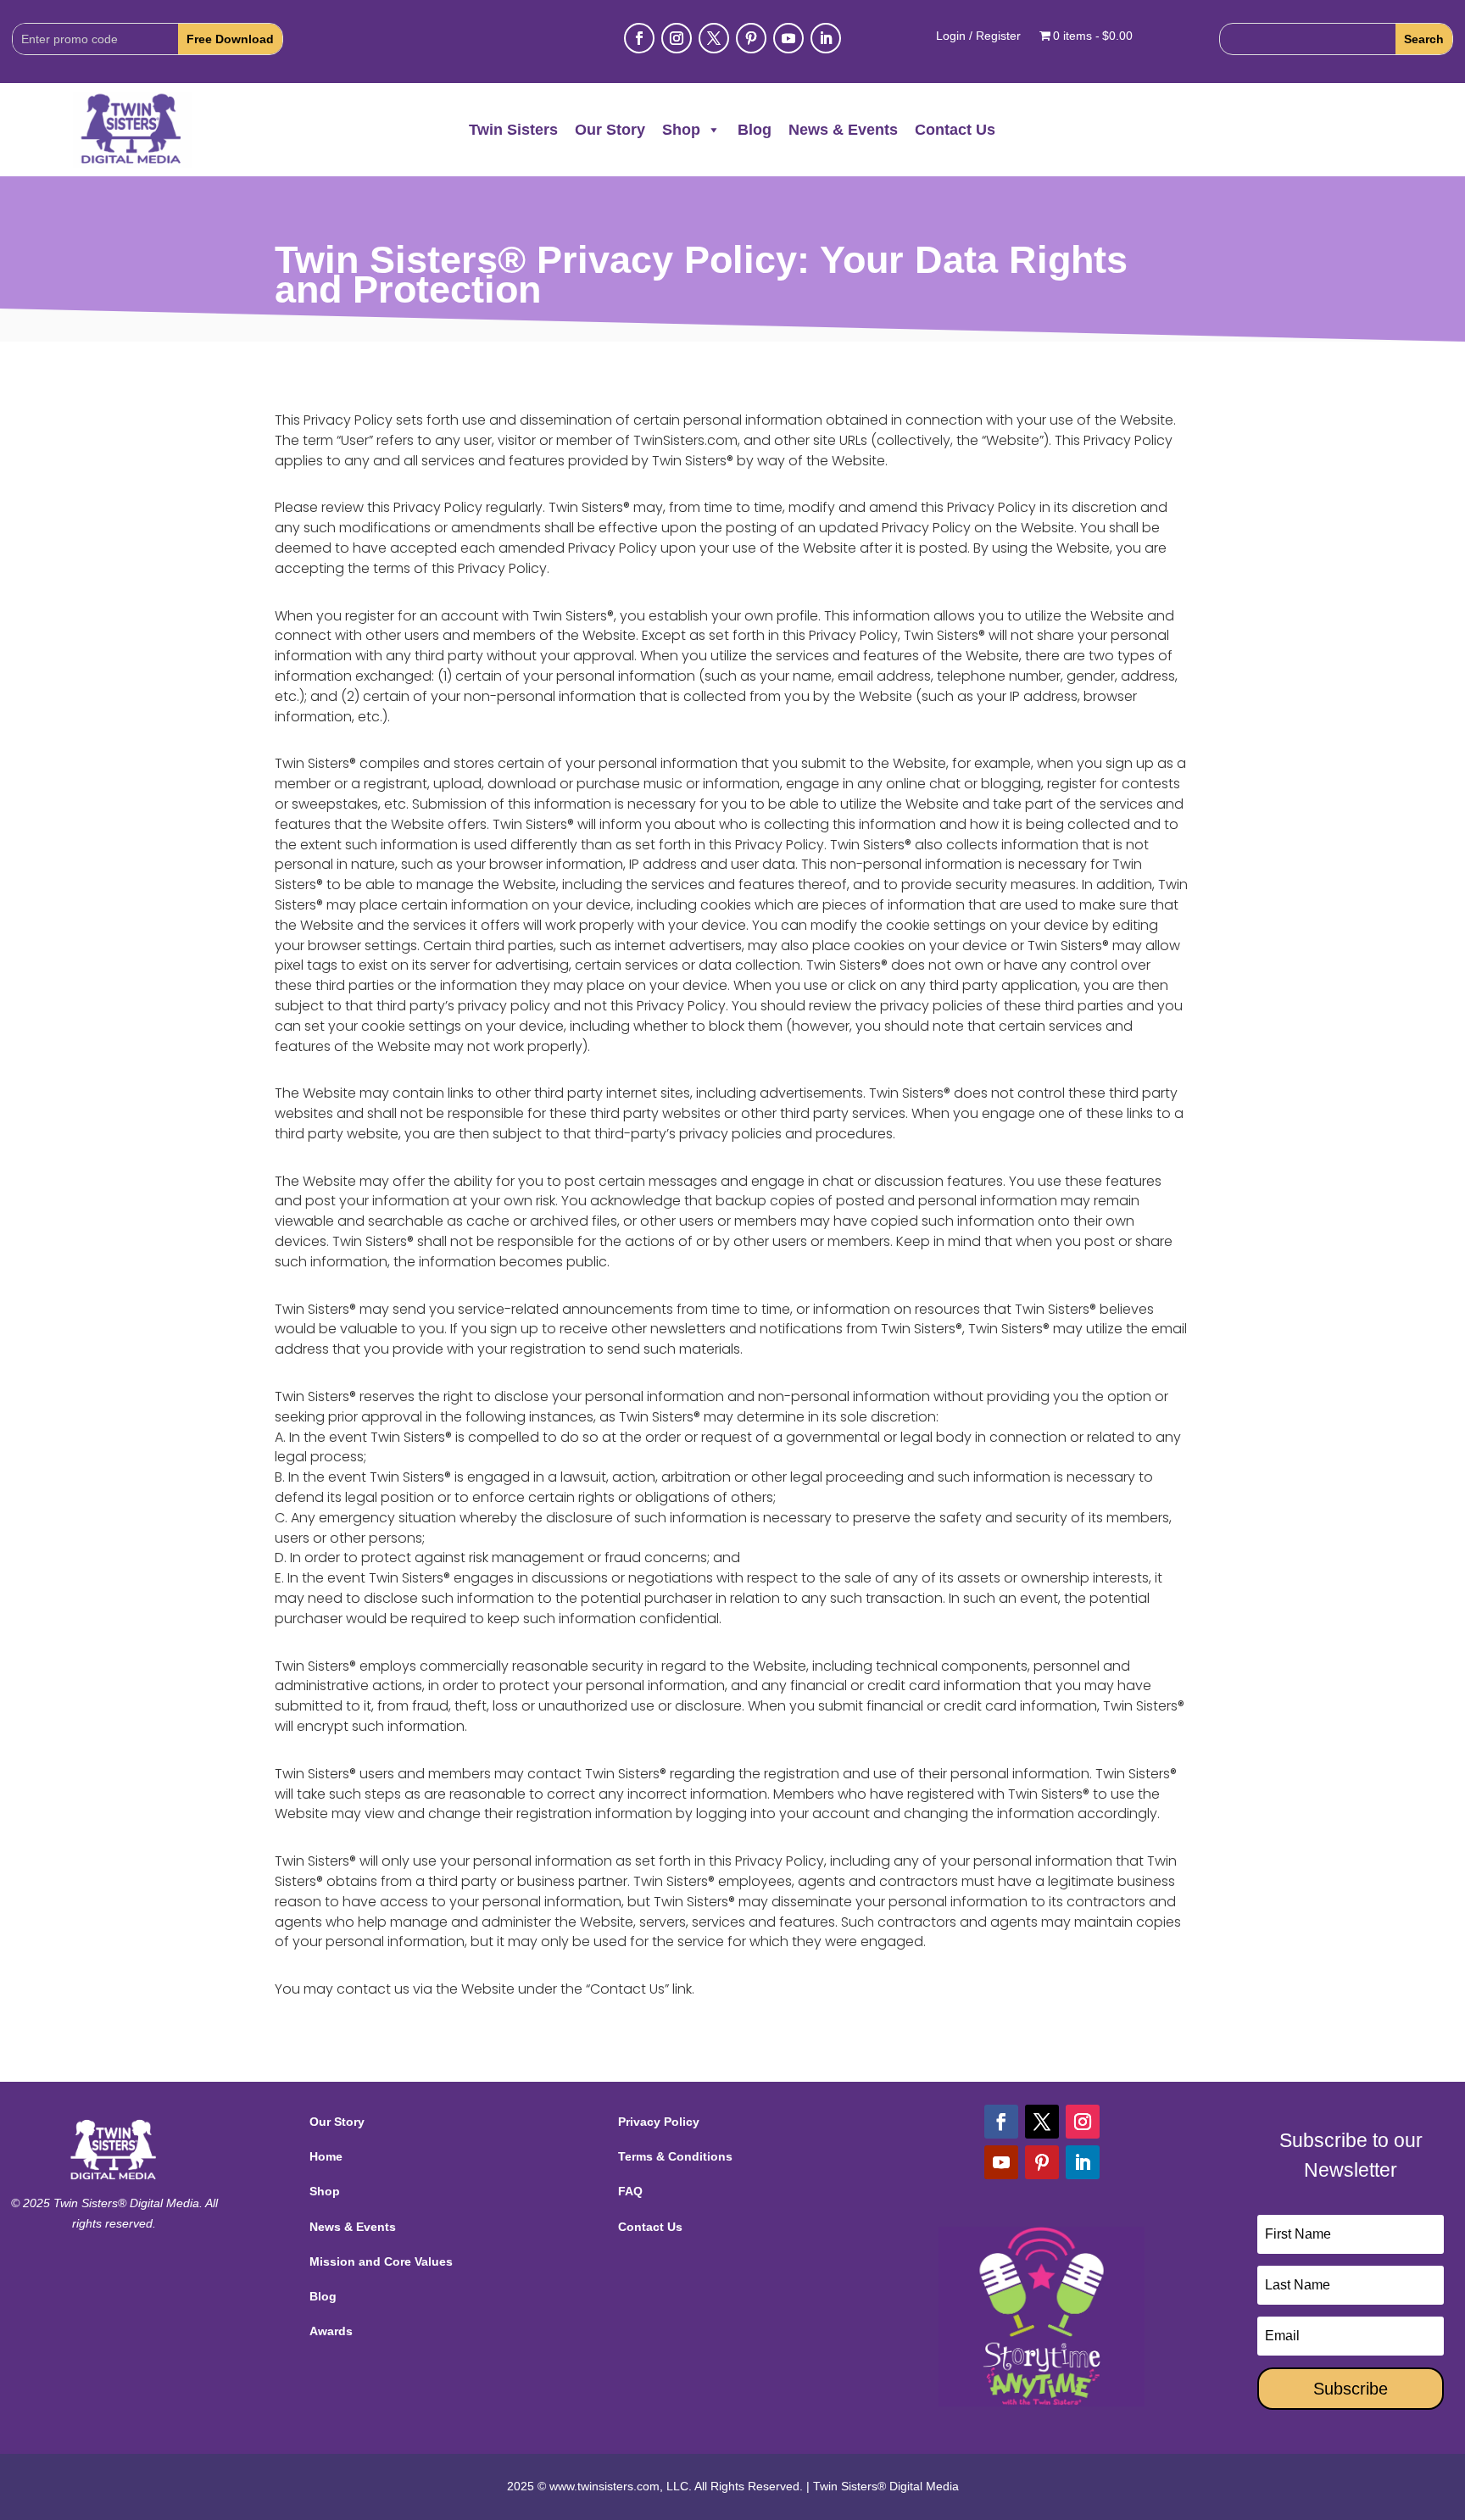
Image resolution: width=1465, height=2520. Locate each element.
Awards (331, 2331)
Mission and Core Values (381, 2261)
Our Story (610, 130)
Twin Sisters (513, 130)
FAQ (630, 2191)
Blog (755, 130)
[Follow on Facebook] (639, 38)
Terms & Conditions (675, 2156)
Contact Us (955, 130)
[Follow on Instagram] (677, 38)
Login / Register (978, 36)
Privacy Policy (659, 2122)
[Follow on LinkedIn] (826, 38)
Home (326, 2156)
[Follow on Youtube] (788, 38)
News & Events (843, 130)
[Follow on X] (714, 38)
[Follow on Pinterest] (751, 38)
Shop (681, 130)
